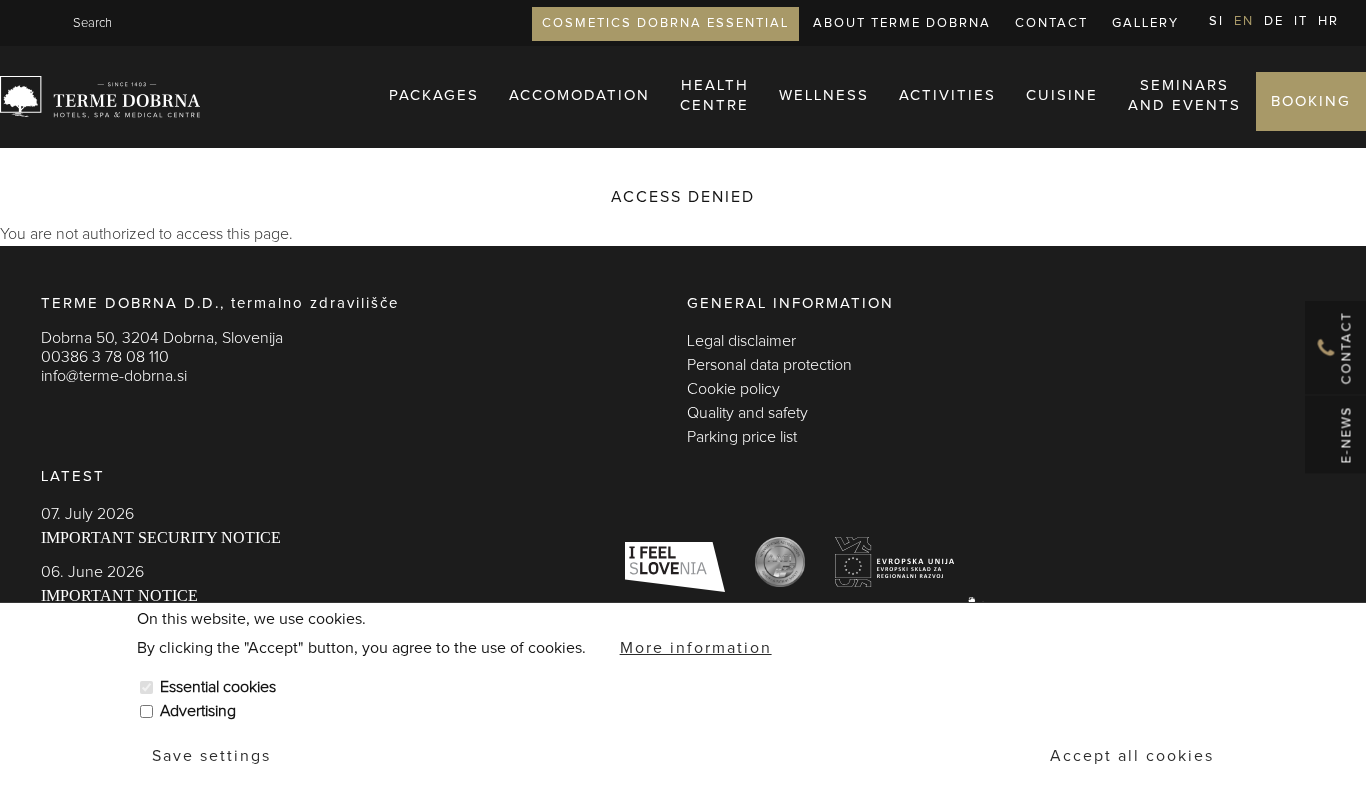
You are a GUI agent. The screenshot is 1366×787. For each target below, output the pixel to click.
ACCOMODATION (579, 95)
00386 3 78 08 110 (105, 357)
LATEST (73, 476)
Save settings (211, 755)
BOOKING (1311, 101)
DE (1274, 21)
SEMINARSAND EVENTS (1184, 95)
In (91, 416)
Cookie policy (733, 389)
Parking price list (742, 437)
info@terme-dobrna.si (114, 376)
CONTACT (1051, 23)
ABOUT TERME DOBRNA (902, 23)
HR (1328, 21)
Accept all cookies (1132, 755)
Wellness (824, 95)
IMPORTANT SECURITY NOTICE (161, 537)
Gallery (1145, 23)
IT (1301, 21)
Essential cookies (218, 687)
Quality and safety (747, 413)
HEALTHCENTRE (714, 95)
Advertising (198, 711)
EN (1244, 21)
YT (131, 416)
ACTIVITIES (947, 95)
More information (696, 647)
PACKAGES (434, 95)
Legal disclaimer (741, 341)
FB (51, 416)
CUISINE (1062, 95)
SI (1216, 21)
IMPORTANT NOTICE (119, 595)
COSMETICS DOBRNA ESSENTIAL (665, 23)
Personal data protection (769, 365)
